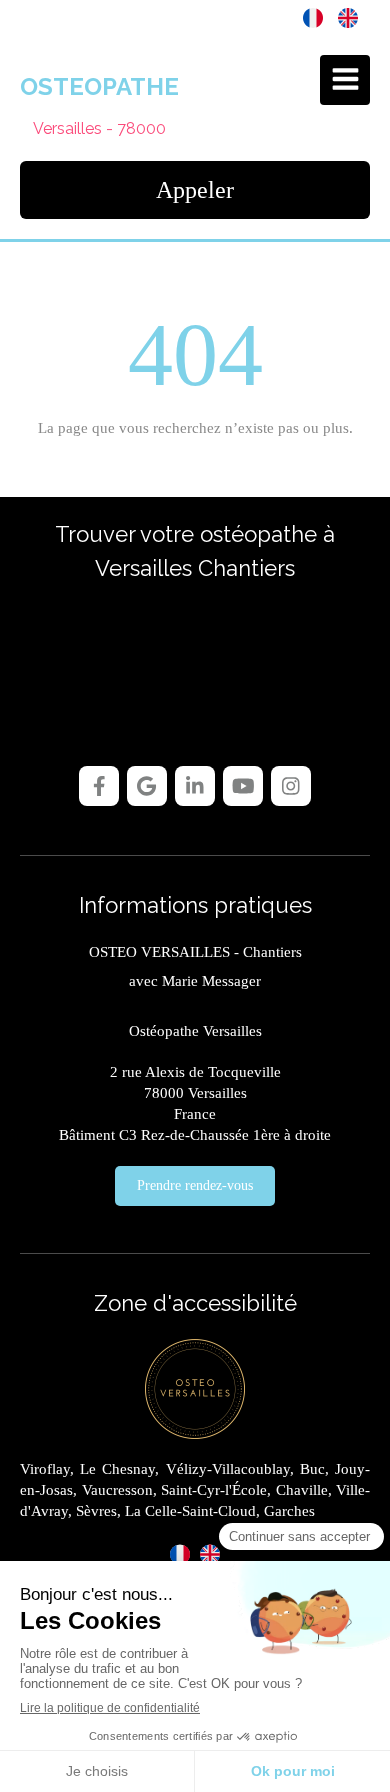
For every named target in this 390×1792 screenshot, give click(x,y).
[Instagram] (291, 786)
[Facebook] (99, 786)
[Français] (313, 17)
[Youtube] (243, 786)
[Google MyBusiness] (147, 786)
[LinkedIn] (195, 786)
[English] (348, 17)
